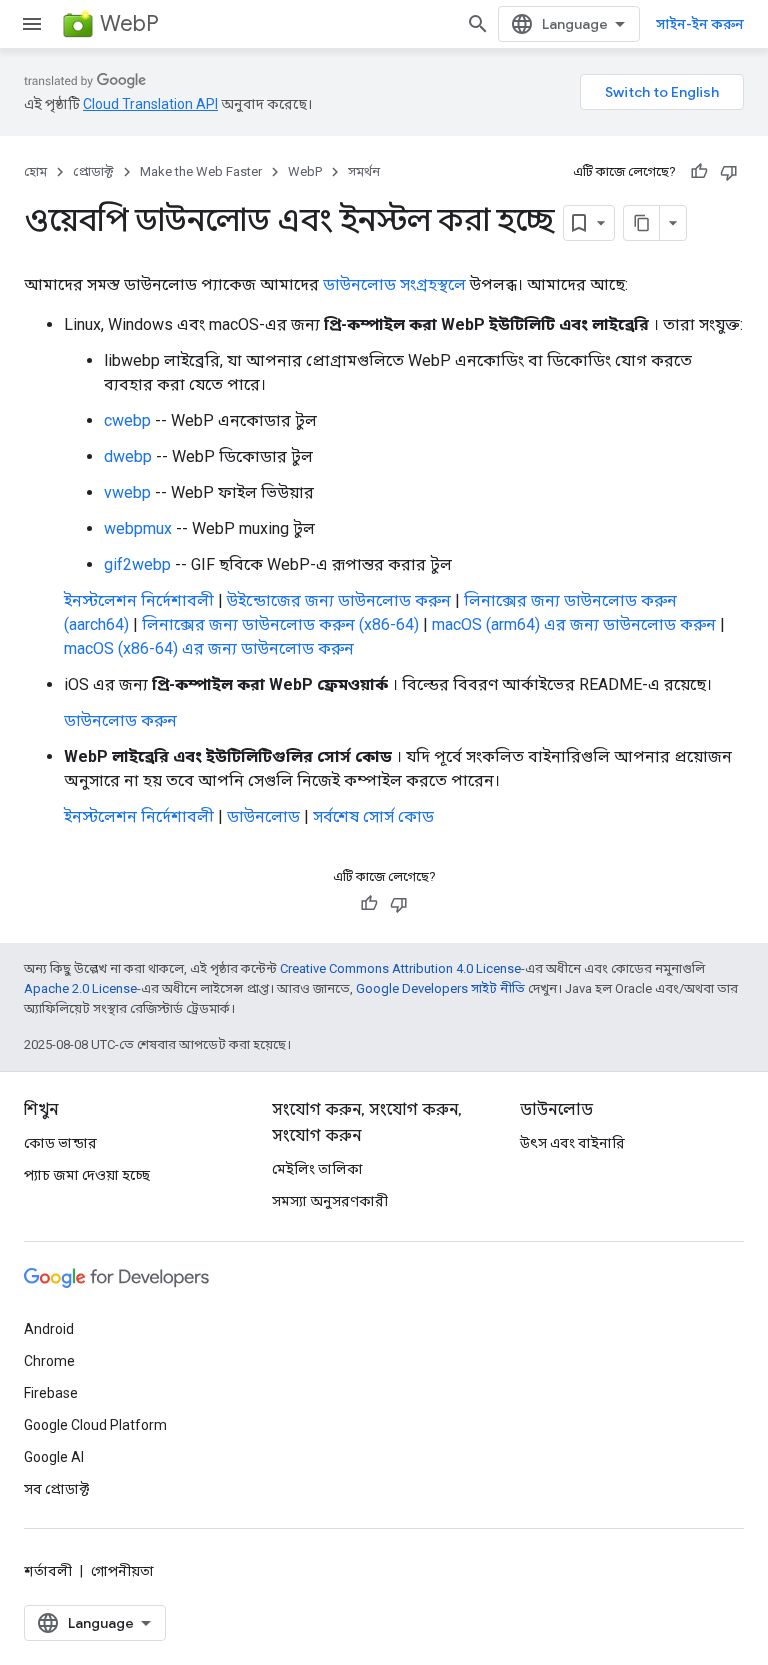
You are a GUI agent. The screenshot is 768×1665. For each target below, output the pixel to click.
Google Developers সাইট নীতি (440, 988)
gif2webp (137, 564)
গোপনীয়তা (122, 1571)
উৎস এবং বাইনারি (572, 1143)
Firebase (51, 1393)
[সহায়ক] (699, 172)
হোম (35, 171)
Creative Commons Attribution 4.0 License (400, 968)
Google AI (54, 1457)
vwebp (127, 492)
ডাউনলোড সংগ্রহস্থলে (394, 284)
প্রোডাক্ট (93, 171)
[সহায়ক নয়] (729, 172)
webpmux (138, 528)
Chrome (49, 1361)
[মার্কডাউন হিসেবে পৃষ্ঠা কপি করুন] (642, 223)
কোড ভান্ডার (60, 1143)
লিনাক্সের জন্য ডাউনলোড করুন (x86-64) (280, 624)
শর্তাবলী (48, 1571)
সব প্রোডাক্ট (56, 1489)
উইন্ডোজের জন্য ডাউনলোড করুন (339, 600)
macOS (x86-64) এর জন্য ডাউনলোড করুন (209, 648)
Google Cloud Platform (95, 1425)
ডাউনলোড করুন (120, 720)
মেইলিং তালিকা (317, 1169)
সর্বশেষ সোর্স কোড (373, 816)
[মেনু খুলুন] (32, 24)
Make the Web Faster (201, 171)
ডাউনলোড (263, 816)
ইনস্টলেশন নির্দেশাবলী (139, 600)
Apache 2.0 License (80, 988)
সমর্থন (364, 171)
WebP (129, 23)
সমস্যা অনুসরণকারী (330, 1201)
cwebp (127, 420)
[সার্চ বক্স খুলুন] (478, 24)
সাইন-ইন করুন (700, 24)
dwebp (128, 456)
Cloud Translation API (150, 104)
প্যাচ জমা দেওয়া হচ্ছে (87, 1175)
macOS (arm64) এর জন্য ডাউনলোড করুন (574, 624)
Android (49, 1329)
